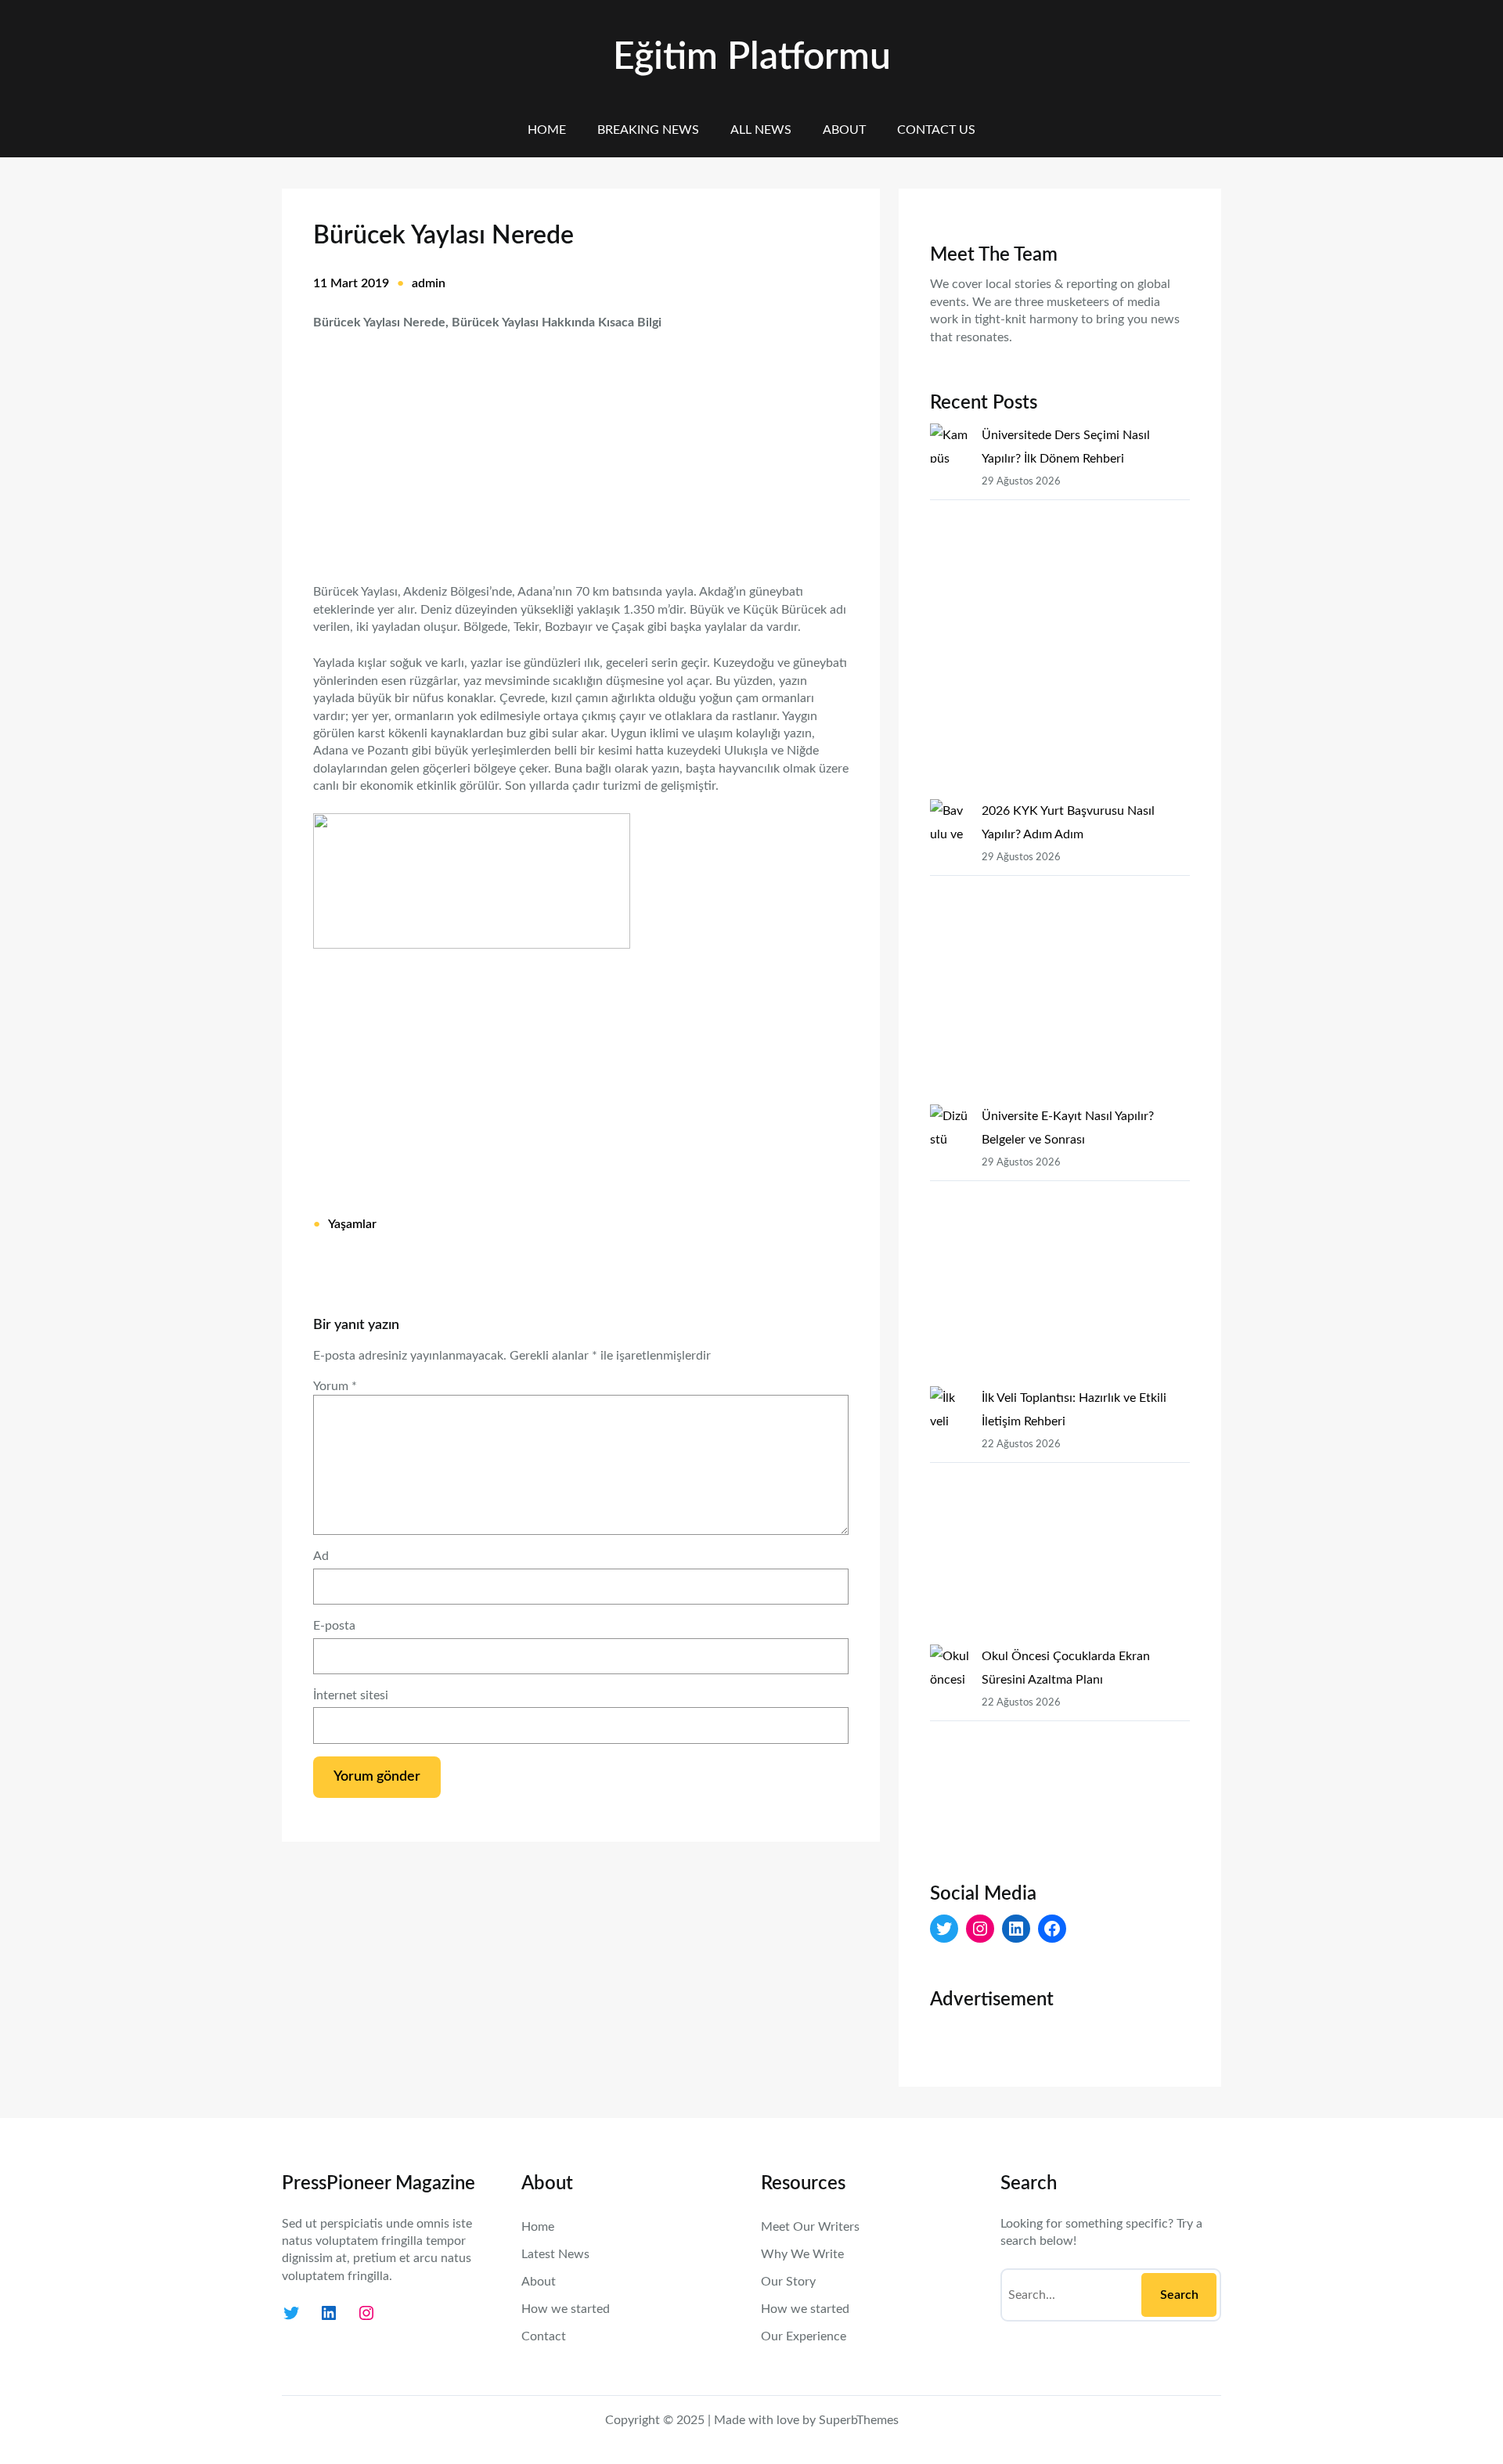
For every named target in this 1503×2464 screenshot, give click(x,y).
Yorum (335, 1386)
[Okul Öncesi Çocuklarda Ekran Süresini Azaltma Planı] (950, 1750)
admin (429, 283)
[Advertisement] (581, 447)
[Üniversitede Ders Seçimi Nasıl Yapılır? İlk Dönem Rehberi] (950, 611)
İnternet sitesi (351, 1695)
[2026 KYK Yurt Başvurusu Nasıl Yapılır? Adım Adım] (950, 952)
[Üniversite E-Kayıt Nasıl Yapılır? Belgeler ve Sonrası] (950, 1245)
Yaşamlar (352, 1224)
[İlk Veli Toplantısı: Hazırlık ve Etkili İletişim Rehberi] (950, 1515)
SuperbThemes (859, 2420)
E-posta (334, 1626)
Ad (321, 1556)
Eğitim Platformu (752, 57)
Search (1179, 2295)
